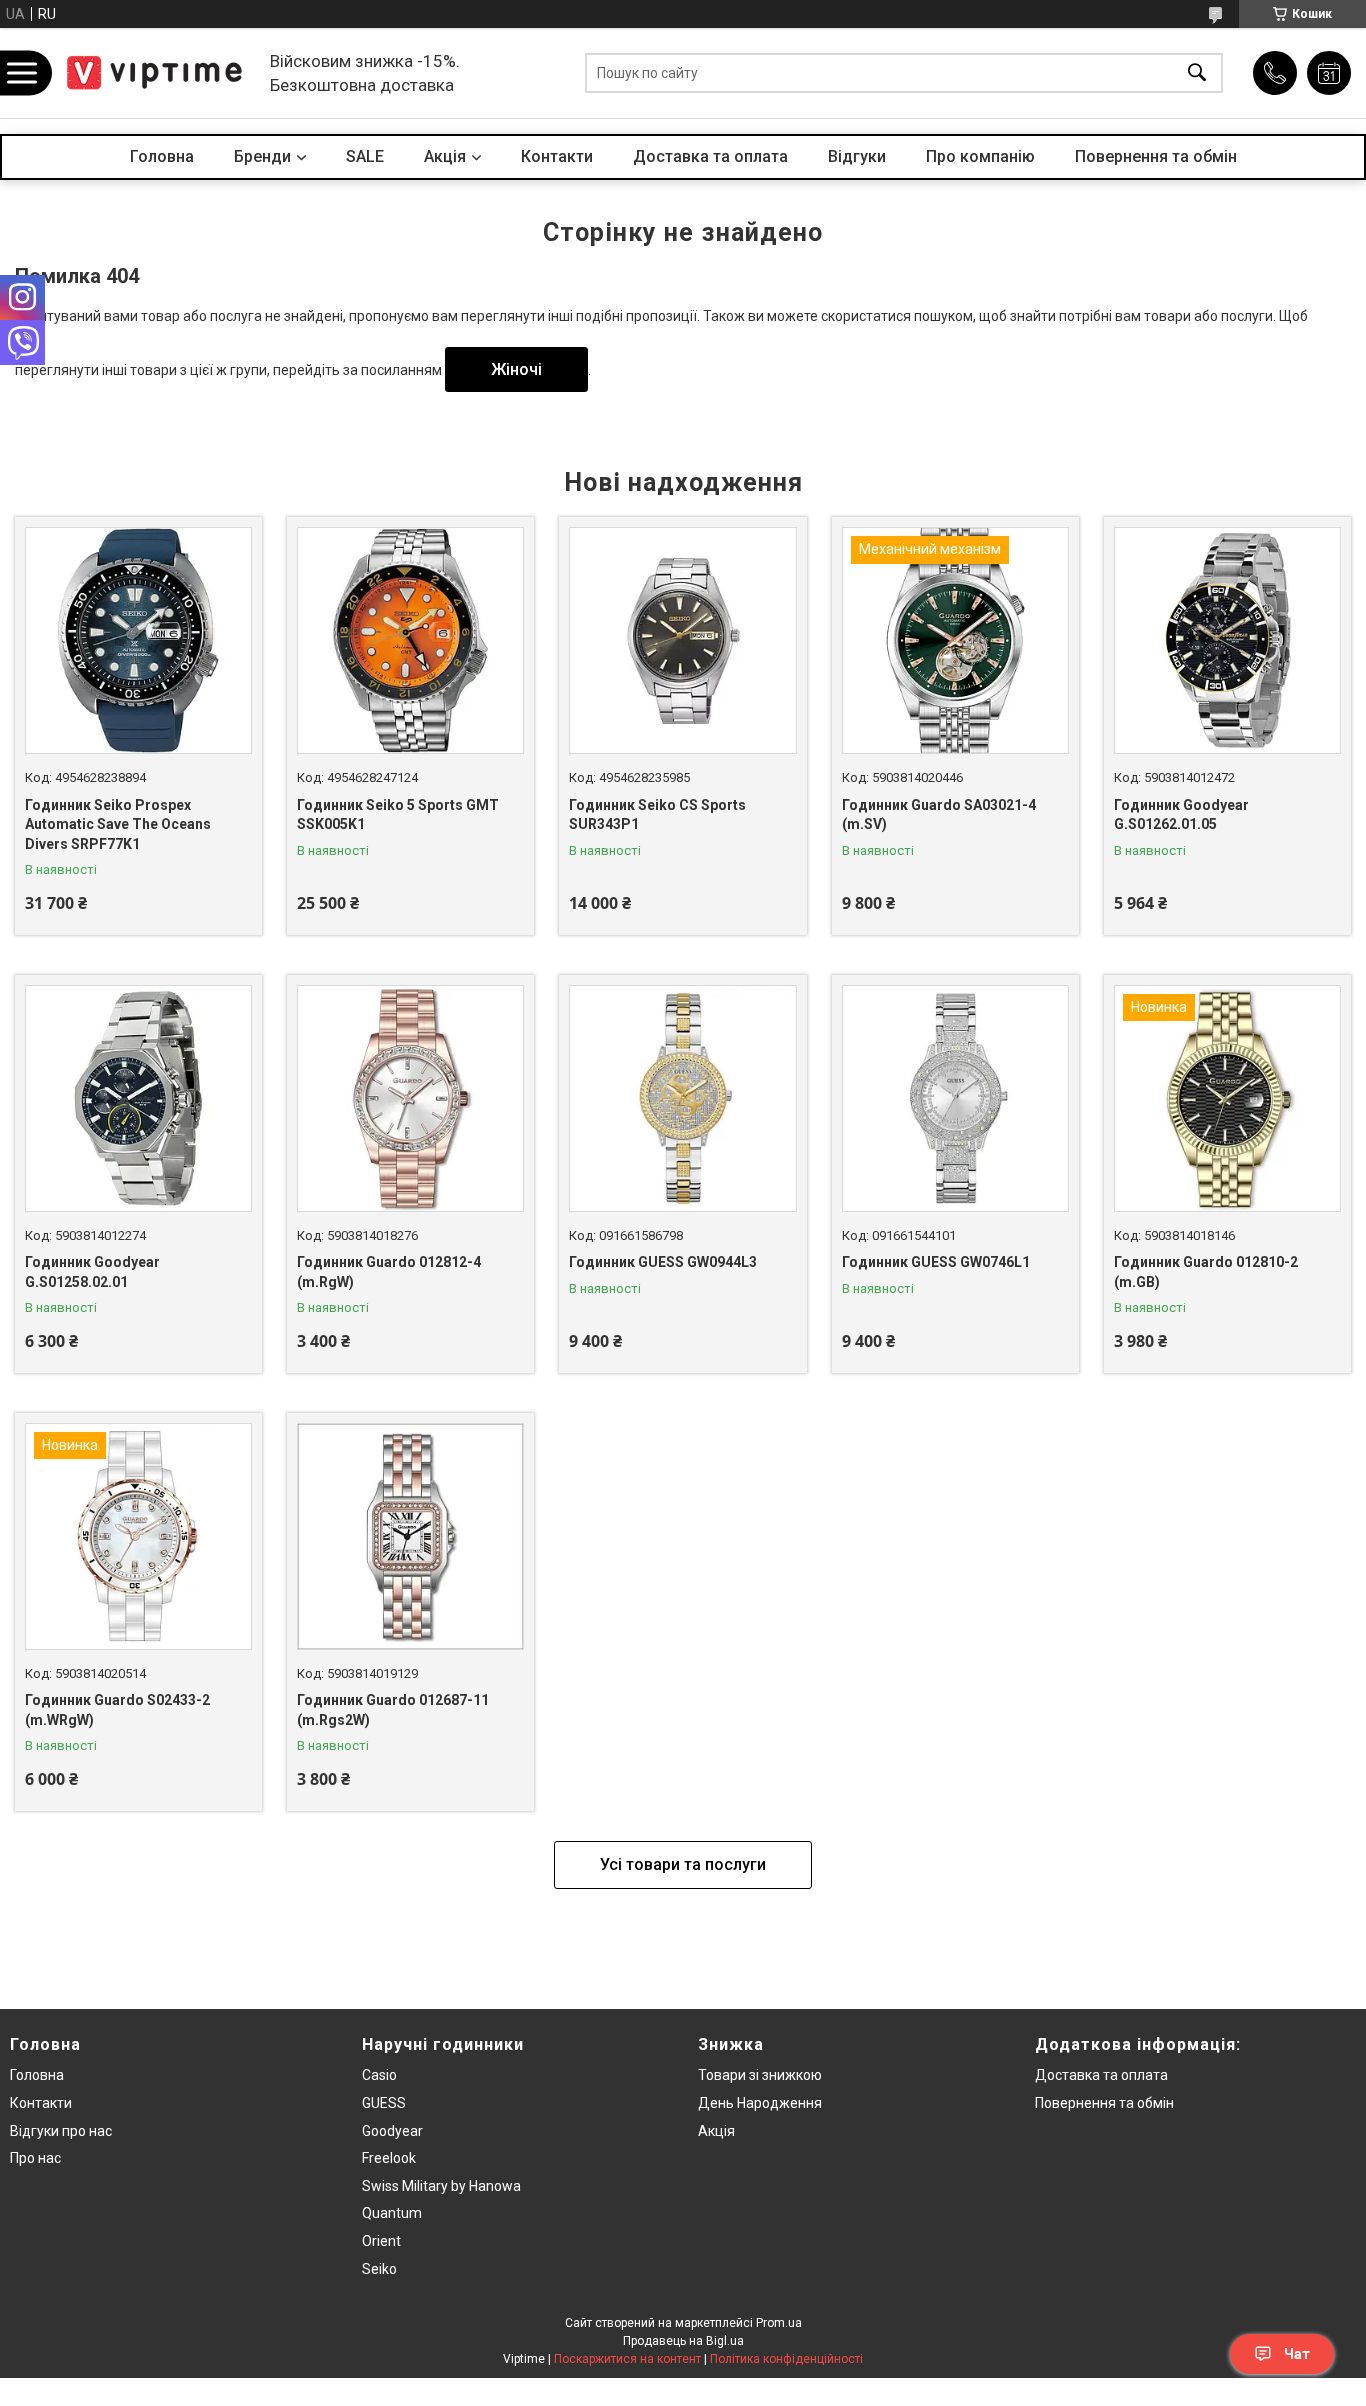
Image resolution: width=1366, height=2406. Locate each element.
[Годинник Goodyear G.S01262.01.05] (1227, 640)
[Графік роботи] (1329, 73)
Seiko (379, 2269)
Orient (381, 2241)
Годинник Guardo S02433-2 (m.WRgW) (117, 1710)
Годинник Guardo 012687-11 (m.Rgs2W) (393, 1710)
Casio (379, 2075)
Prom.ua (779, 2323)
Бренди (262, 156)
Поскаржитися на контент (627, 2359)
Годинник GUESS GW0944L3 (663, 1262)
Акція (716, 2131)
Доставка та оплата (710, 156)
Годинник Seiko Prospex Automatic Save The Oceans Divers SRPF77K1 (118, 824)
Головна (162, 156)
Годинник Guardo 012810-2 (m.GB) (1206, 1272)
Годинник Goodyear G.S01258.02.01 (92, 1272)
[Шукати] (1197, 73)
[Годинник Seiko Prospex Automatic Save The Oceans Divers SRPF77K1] (138, 640)
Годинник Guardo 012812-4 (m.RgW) (389, 1272)
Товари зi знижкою (760, 2075)
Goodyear (392, 2131)
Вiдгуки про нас (61, 2131)
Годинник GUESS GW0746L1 (936, 1262)
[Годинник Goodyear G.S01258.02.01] (138, 1098)
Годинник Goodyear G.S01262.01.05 (1181, 815)
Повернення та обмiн (1104, 2103)
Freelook (389, 2158)
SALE (365, 156)
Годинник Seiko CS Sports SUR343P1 (657, 815)
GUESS (384, 2103)
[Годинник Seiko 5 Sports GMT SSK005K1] (410, 640)
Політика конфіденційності (786, 2359)
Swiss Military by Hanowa (441, 2186)
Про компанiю (980, 156)
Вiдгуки (857, 156)
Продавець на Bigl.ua (683, 2341)
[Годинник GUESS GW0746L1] (955, 1098)
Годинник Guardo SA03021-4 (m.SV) (939, 815)
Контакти (557, 156)
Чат (1297, 2354)
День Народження (760, 2103)
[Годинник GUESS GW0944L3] (682, 1098)
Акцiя (445, 156)
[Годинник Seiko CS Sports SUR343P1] (682, 640)
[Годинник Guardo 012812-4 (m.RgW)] (410, 1098)
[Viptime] (155, 73)
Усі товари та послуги (683, 1864)
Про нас (35, 2158)
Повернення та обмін (1156, 156)
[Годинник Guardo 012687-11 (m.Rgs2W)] (410, 1536)
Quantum (392, 2213)
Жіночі (516, 369)
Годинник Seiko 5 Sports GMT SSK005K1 (398, 815)
